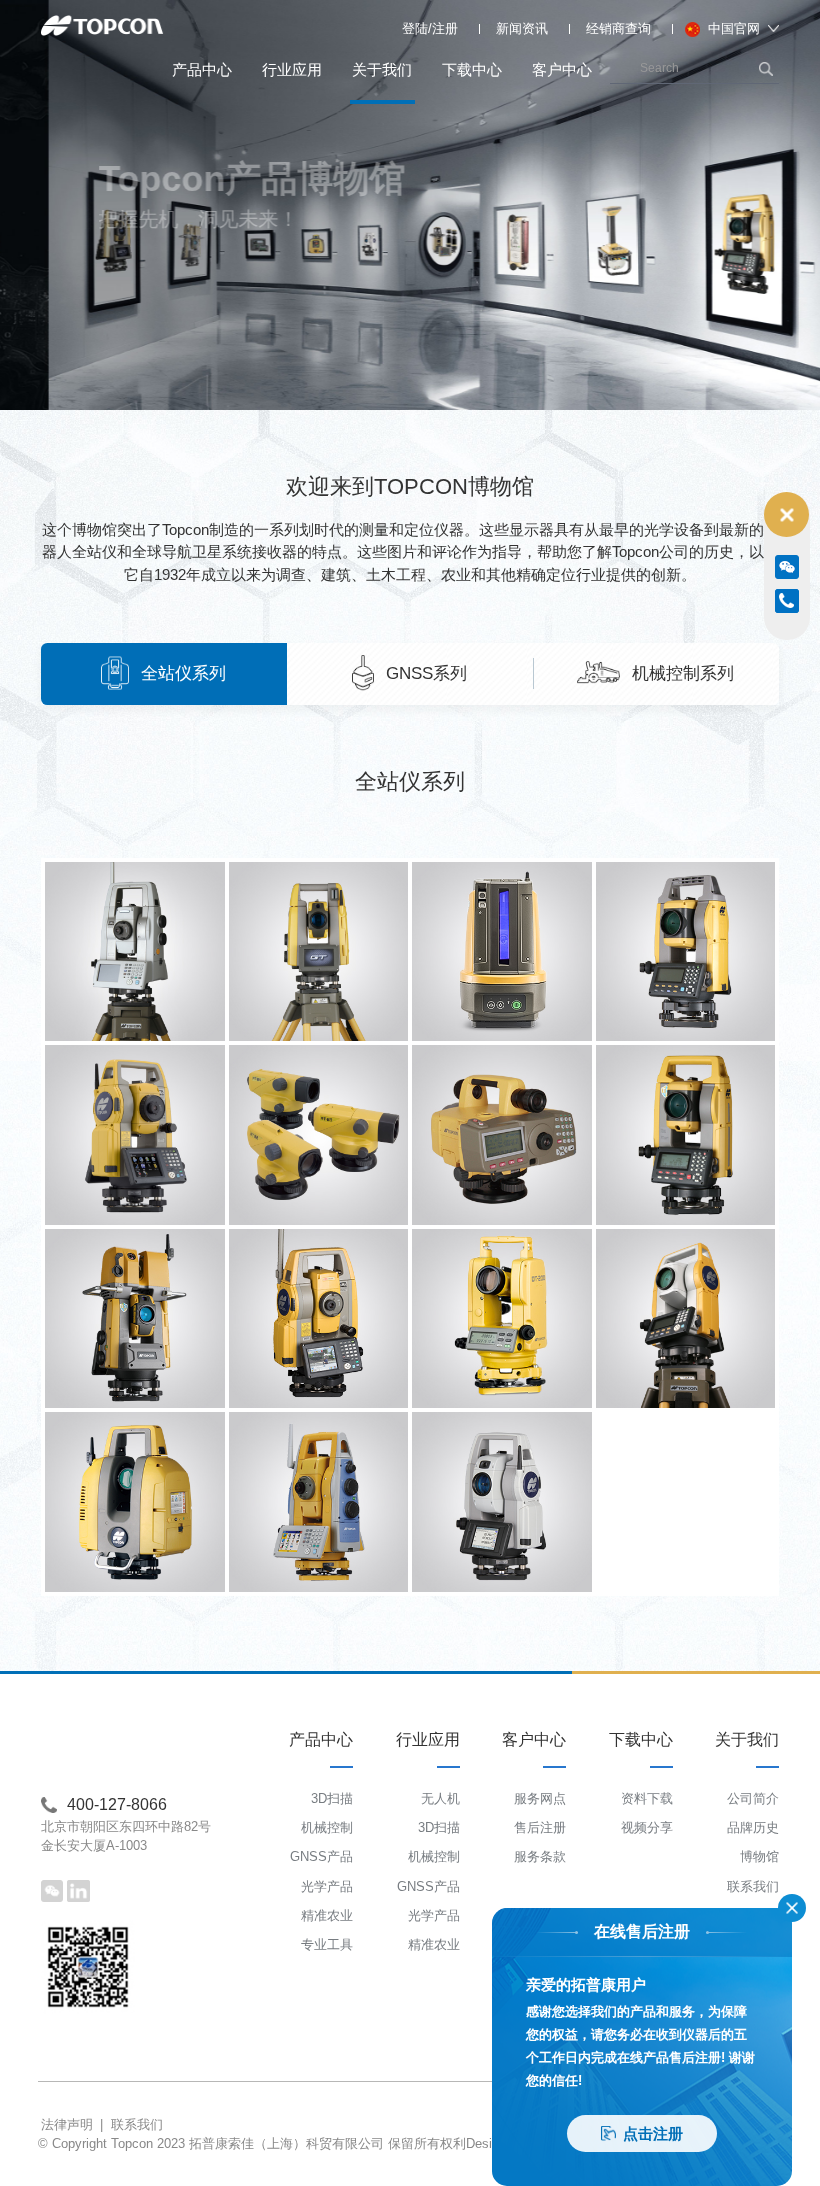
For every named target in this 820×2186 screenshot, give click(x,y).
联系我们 (753, 1886)
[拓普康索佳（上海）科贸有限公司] (102, 26)
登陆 (415, 28)
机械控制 (327, 1827)
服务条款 (540, 1856)
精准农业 (327, 1915)
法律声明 (67, 2124)
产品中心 (202, 69)
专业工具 (327, 1944)
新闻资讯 (522, 28)
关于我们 (382, 69)
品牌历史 (753, 1827)
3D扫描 (332, 1798)
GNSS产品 (321, 1856)
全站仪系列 (183, 673)
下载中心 (472, 69)
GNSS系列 (426, 673)
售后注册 (540, 1827)
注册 (445, 28)
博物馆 (759, 1856)
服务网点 (540, 1798)
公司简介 (753, 1798)
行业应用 (292, 69)
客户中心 (562, 69)
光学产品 (327, 1886)
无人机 (440, 1798)
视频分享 (647, 1827)
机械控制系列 (683, 673)
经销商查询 (618, 28)
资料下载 (647, 1798)
